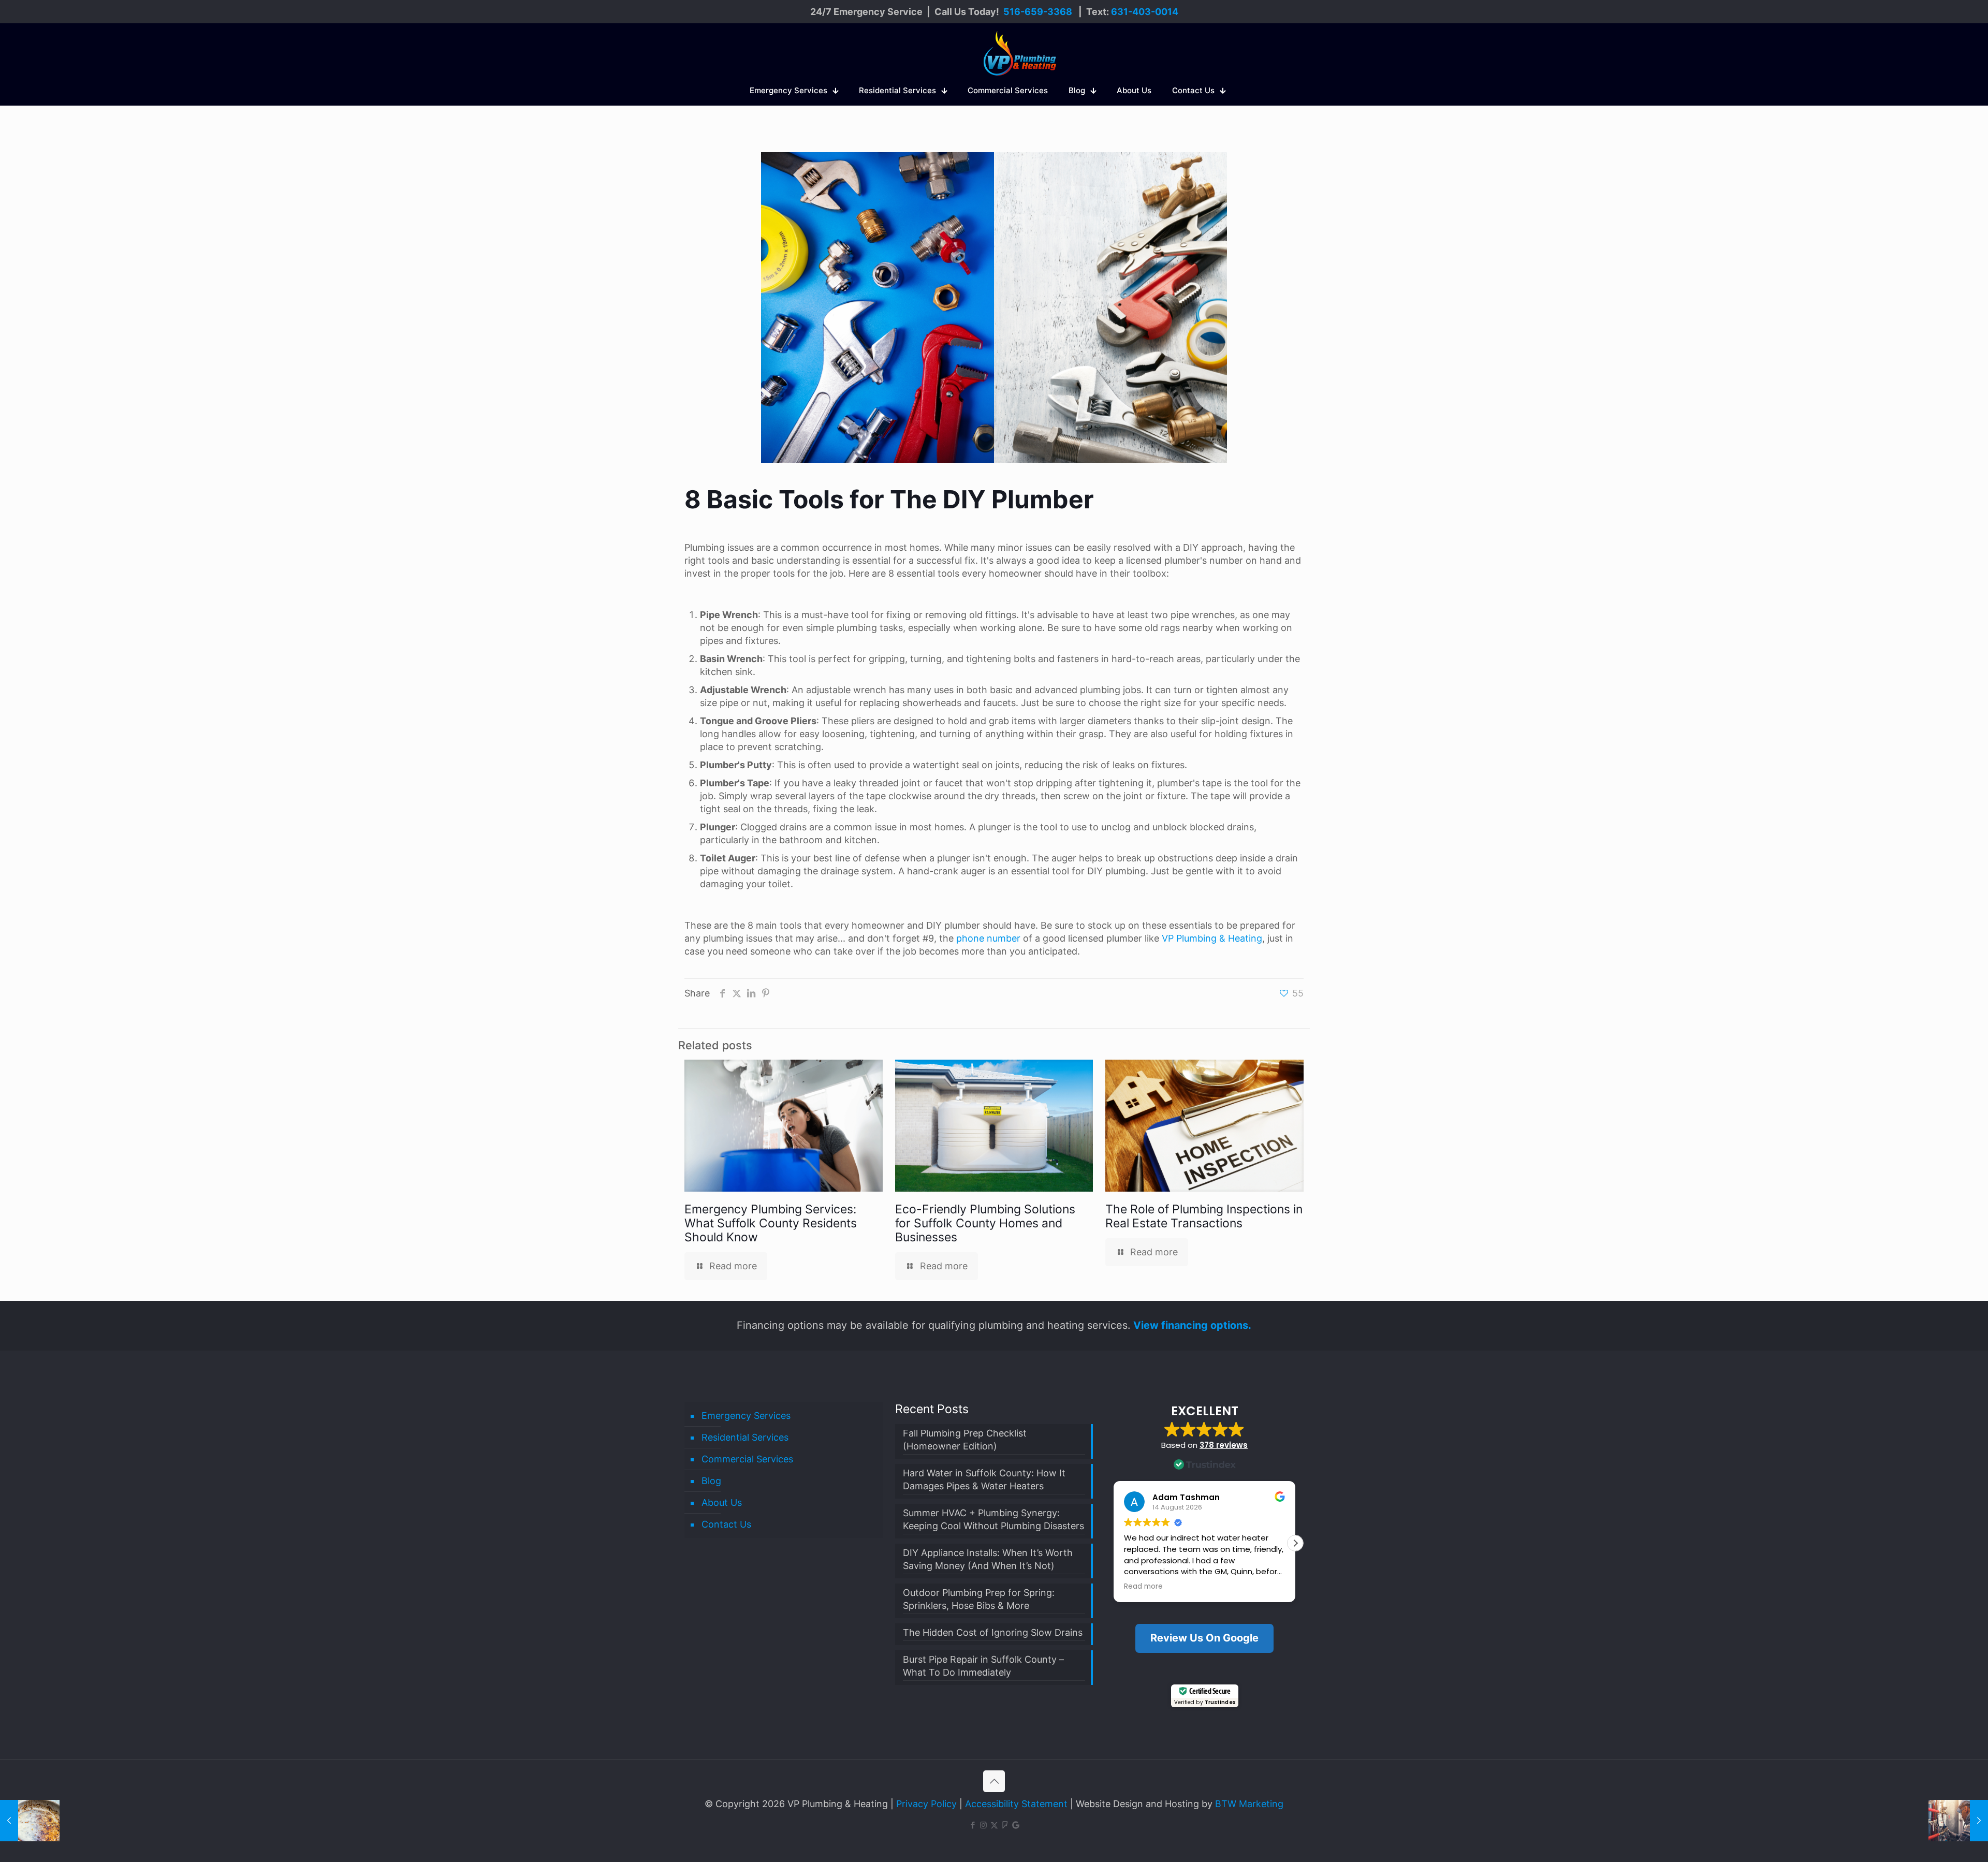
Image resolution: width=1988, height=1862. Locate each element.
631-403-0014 (1145, 12)
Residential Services (745, 1437)
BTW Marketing (1249, 1804)
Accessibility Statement (1016, 1804)
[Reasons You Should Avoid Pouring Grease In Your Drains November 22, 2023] (30, 1821)
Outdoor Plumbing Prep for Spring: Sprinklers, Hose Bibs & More (979, 1599)
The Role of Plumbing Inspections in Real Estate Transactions (1204, 1216)
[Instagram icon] (983, 1825)
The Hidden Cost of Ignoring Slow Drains (993, 1632)
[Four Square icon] (1005, 1825)
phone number (988, 938)
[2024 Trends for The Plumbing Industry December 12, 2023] (1958, 1821)
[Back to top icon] (994, 1781)
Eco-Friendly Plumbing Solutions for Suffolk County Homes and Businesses (985, 1223)
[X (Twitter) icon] (994, 1825)
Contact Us (726, 1524)
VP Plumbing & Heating (1212, 938)
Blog (711, 1481)
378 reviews (1224, 1445)
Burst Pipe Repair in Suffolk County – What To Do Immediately (983, 1666)
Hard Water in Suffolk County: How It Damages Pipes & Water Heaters (984, 1479)
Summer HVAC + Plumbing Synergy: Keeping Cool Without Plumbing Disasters (993, 1519)
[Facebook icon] (973, 1825)
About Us (722, 1502)
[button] (1295, 1543)
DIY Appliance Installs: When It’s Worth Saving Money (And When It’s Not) (988, 1559)
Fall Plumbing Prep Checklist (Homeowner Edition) (965, 1440)
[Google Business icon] (1016, 1825)
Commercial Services (747, 1459)
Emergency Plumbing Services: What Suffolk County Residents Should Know (771, 1223)
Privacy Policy (926, 1804)
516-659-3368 (1038, 12)
